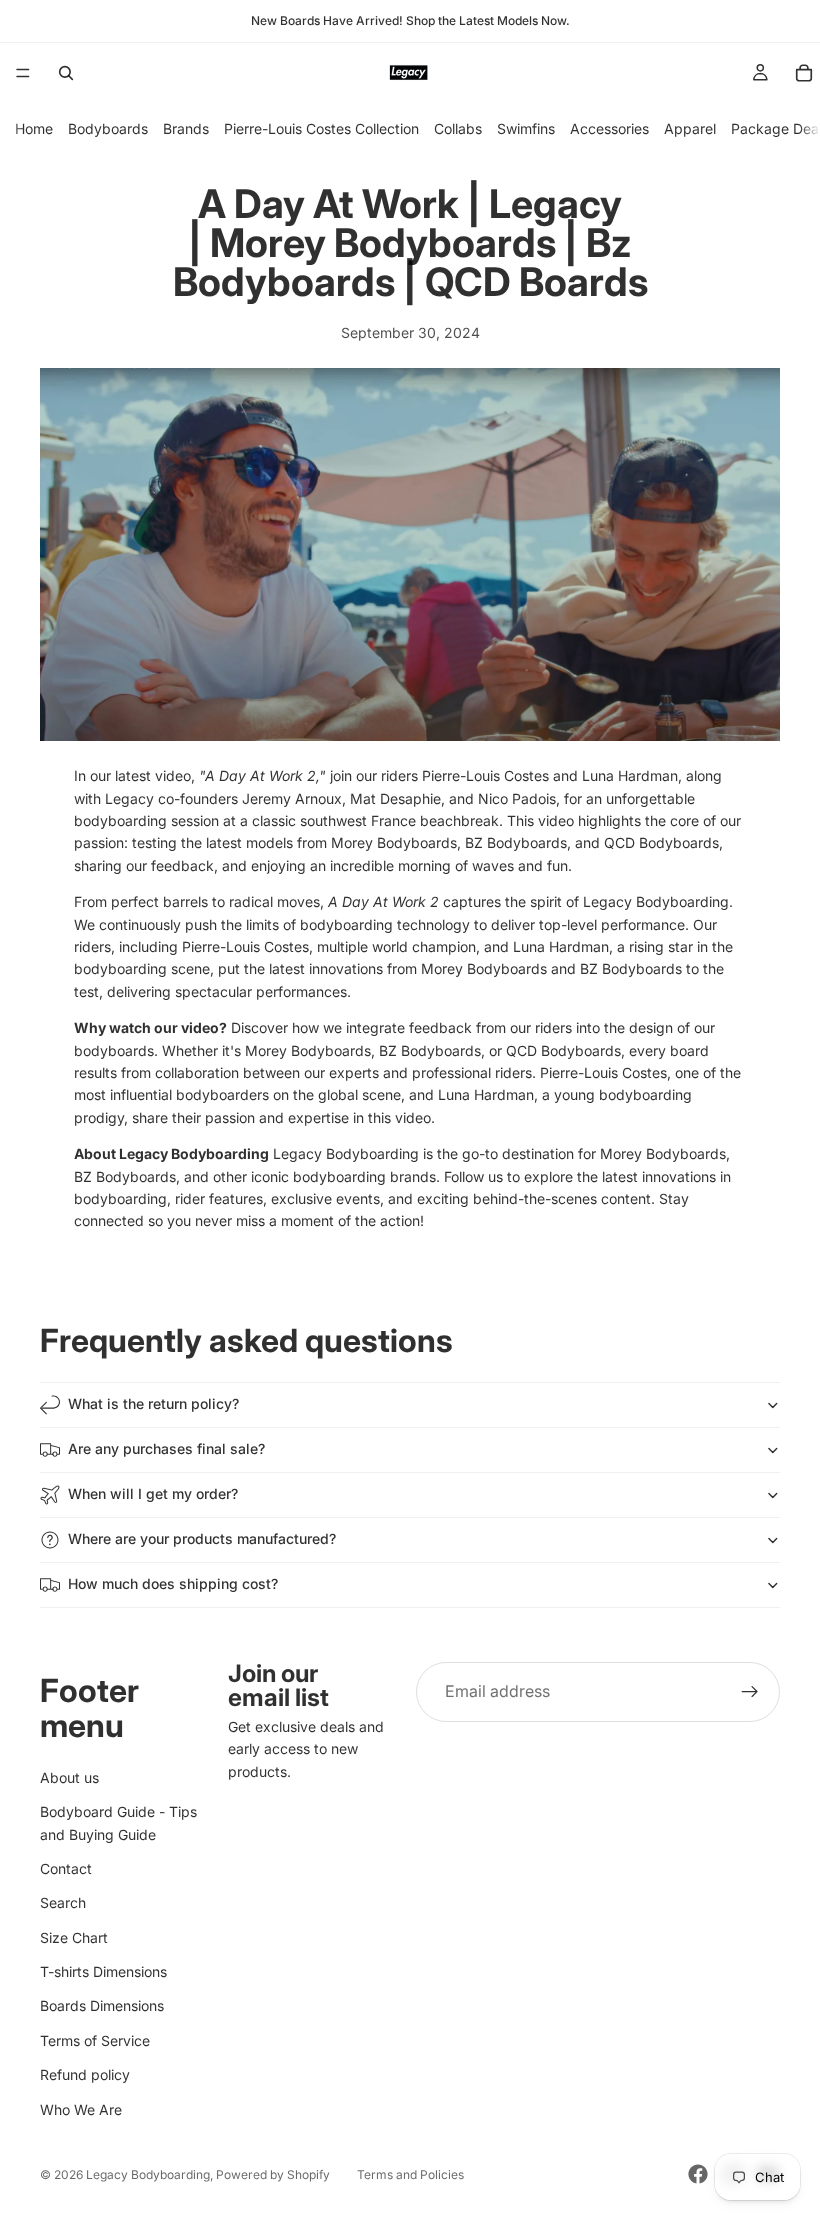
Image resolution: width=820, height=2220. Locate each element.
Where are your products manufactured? (202, 1538)
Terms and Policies (410, 2174)
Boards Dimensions (102, 2006)
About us (69, 1777)
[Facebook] (698, 2174)
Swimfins (526, 128)
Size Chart (74, 1937)
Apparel (690, 128)
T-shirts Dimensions (103, 1971)
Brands (186, 128)
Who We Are (81, 2109)
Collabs (458, 128)
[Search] (66, 73)
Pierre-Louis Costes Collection (321, 128)
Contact (66, 1868)
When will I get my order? (153, 1493)
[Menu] (23, 73)
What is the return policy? (153, 1403)
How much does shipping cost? (173, 1583)
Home (34, 128)
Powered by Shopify (273, 2174)
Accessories (609, 128)
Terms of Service (95, 2040)
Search (63, 1903)
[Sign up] (750, 1692)
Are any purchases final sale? (166, 1448)
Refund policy (85, 2075)
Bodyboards (108, 128)
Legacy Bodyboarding (148, 2174)
